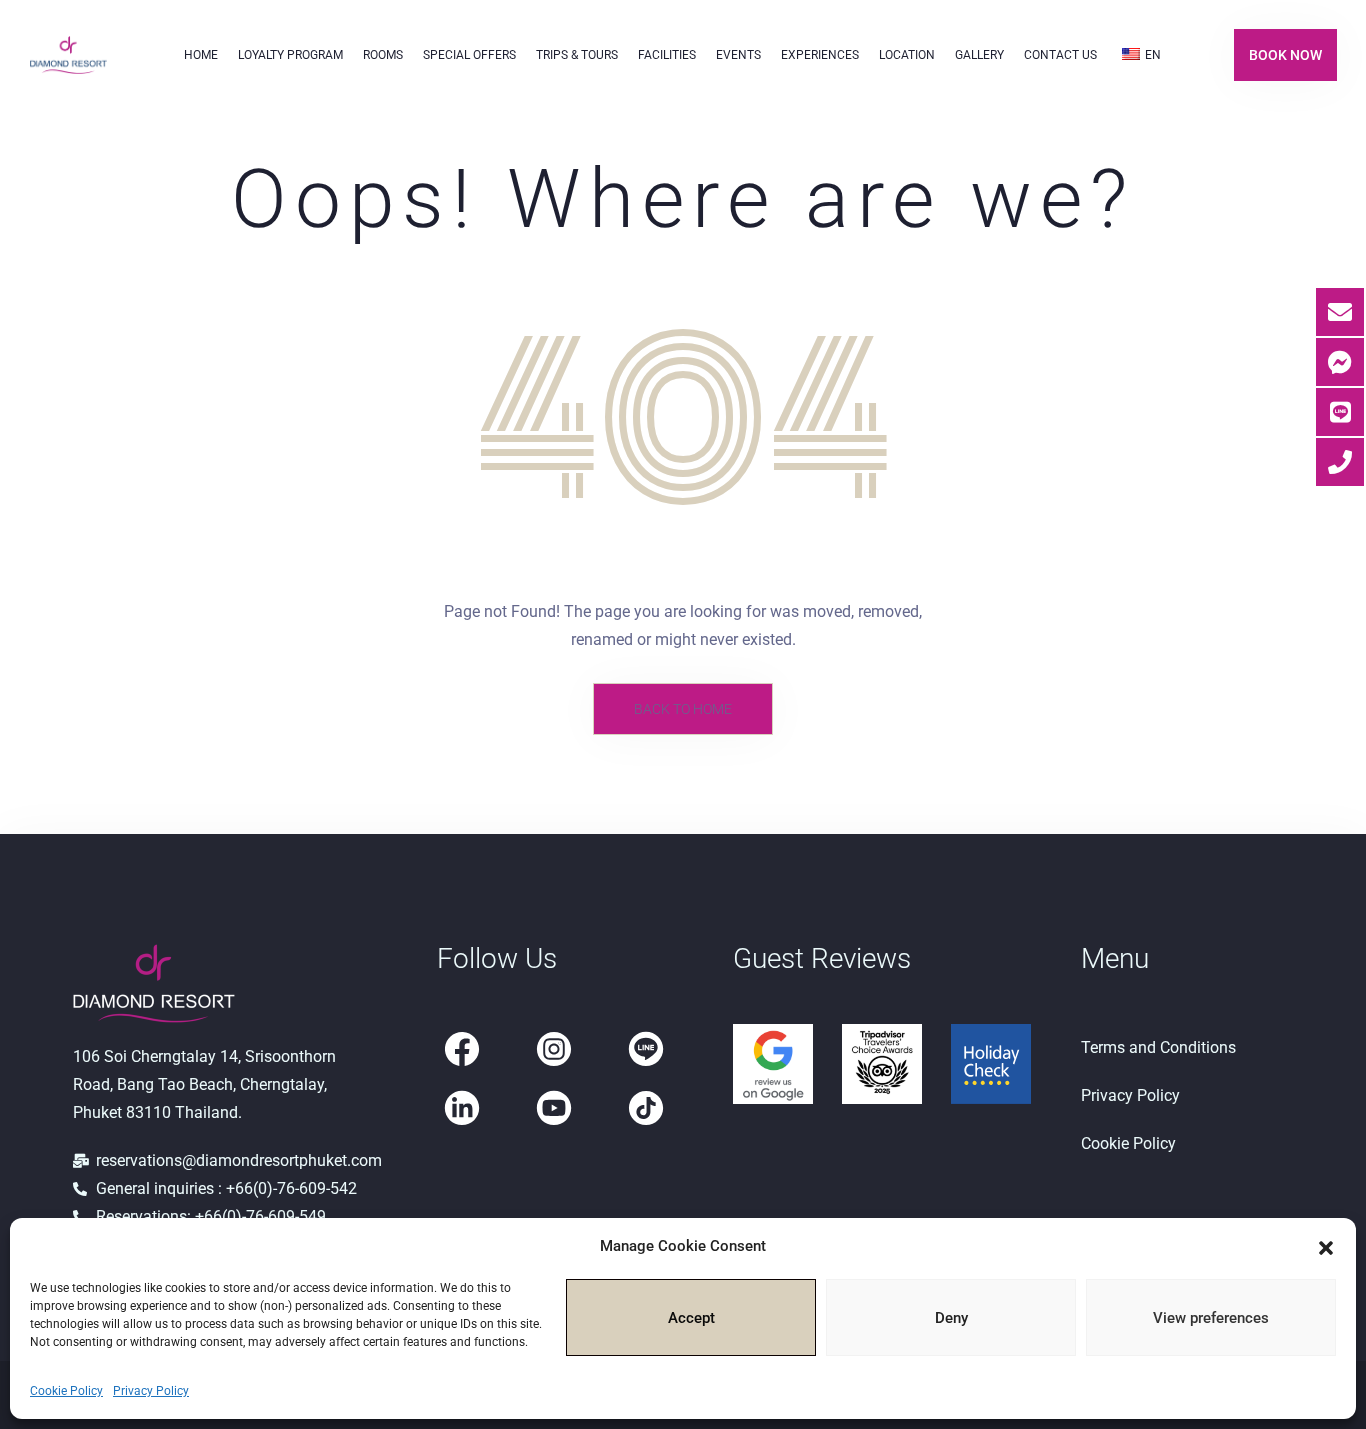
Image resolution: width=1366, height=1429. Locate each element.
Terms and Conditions (1158, 1047)
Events (738, 55)
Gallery (979, 55)
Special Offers (469, 55)
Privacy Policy (151, 1391)
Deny (951, 1318)
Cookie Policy (66, 1391)
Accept (691, 1318)
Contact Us (1060, 55)
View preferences (1211, 1318)
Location (907, 55)
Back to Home (683, 709)
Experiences (820, 55)
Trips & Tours (577, 55)
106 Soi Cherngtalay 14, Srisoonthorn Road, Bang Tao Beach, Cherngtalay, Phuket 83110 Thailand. (204, 1084)
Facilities (667, 55)
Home (201, 55)
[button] (1326, 1246)
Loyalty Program (290, 55)
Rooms (383, 55)
